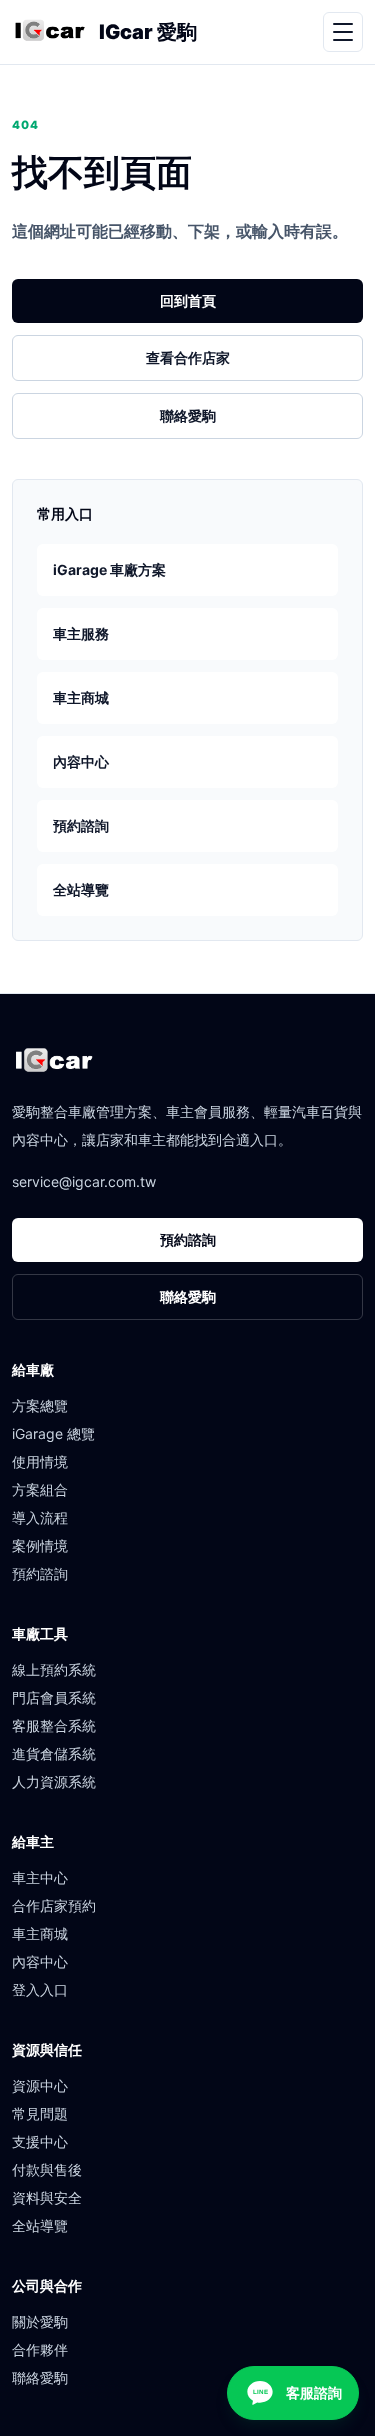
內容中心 (81, 761)
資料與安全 (47, 2197)
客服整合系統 (54, 1725)
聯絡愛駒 (188, 415)
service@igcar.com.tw (84, 1181)
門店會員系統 (54, 1697)
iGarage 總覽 (53, 1433)
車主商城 (81, 697)
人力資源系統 (54, 1781)
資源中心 (40, 2085)
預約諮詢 (81, 825)
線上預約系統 (54, 1669)
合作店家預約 (54, 1905)
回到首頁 (188, 300)
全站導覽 (81, 889)
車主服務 (81, 633)
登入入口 (40, 1989)
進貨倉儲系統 (54, 1753)
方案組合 (40, 1489)
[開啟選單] (343, 32)
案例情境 (40, 1545)
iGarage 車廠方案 (109, 569)
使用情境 (40, 1461)
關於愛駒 (40, 2321)
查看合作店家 (188, 357)
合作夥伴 (40, 2349)
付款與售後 (47, 2169)
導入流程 (40, 1517)
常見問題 (40, 2113)
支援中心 (40, 2141)
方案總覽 (40, 1405)
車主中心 (40, 1877)
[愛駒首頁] (49, 32)
